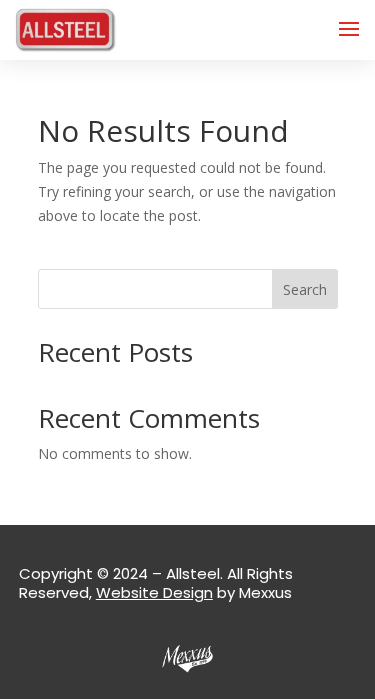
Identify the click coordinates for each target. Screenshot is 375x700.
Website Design (154, 592)
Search (305, 289)
